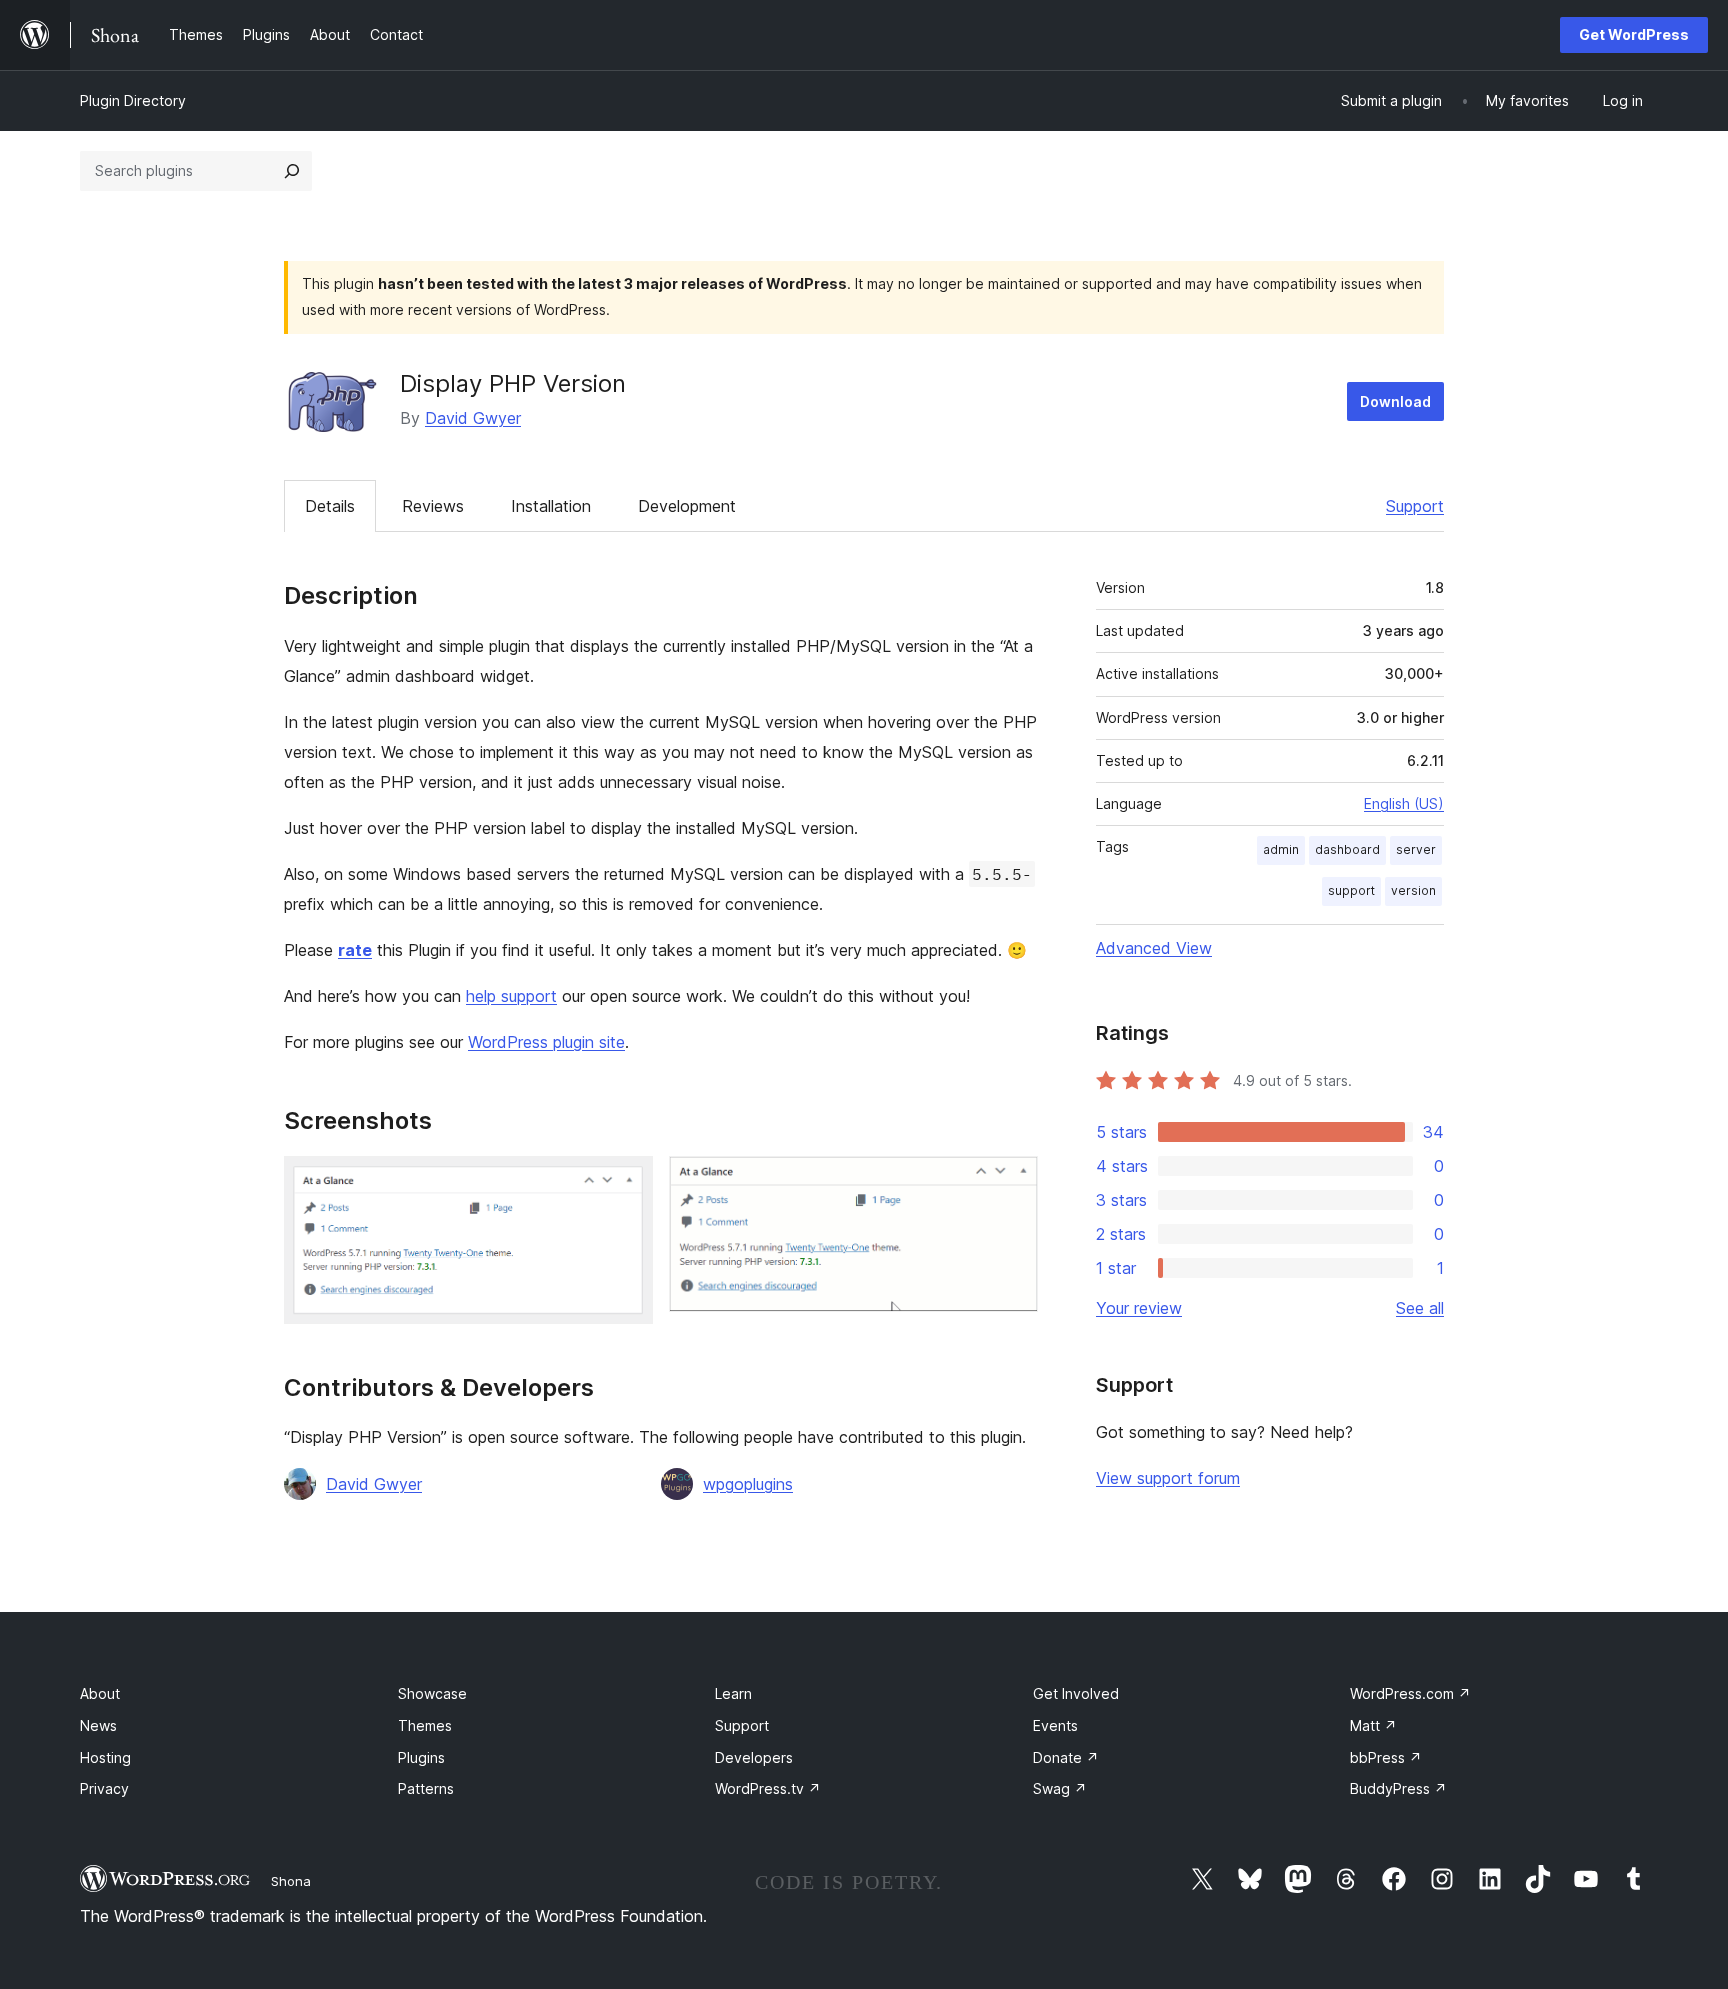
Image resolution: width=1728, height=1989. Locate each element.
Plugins (421, 1757)
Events (1055, 1725)
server (1416, 849)
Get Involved (1076, 1693)
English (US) (1404, 803)
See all (1420, 1308)
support (1351, 890)
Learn (733, 1693)
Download (1395, 401)
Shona (291, 1881)
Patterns (426, 1788)
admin (1281, 849)
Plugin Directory (133, 100)
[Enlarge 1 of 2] (626, 1183)
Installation (551, 506)
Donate (1066, 1757)
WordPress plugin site (546, 1042)
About (100, 1693)
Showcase (432, 1693)
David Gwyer (473, 418)
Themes (425, 1725)
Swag (1060, 1788)
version (1413, 890)
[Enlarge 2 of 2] (1011, 1183)
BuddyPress (1398, 1788)
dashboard (1347, 849)
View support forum (1168, 1478)
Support (1415, 506)
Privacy (104, 1788)
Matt (1373, 1725)
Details (330, 506)
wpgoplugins (748, 1484)
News (98, 1725)
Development (687, 506)
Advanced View (1154, 948)
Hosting (105, 1757)
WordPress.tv (768, 1788)
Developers (754, 1757)
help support (511, 996)
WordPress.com (1410, 1693)
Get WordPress (1634, 34)
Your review (1139, 1308)
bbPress (1386, 1757)
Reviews (433, 506)
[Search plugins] (292, 171)
